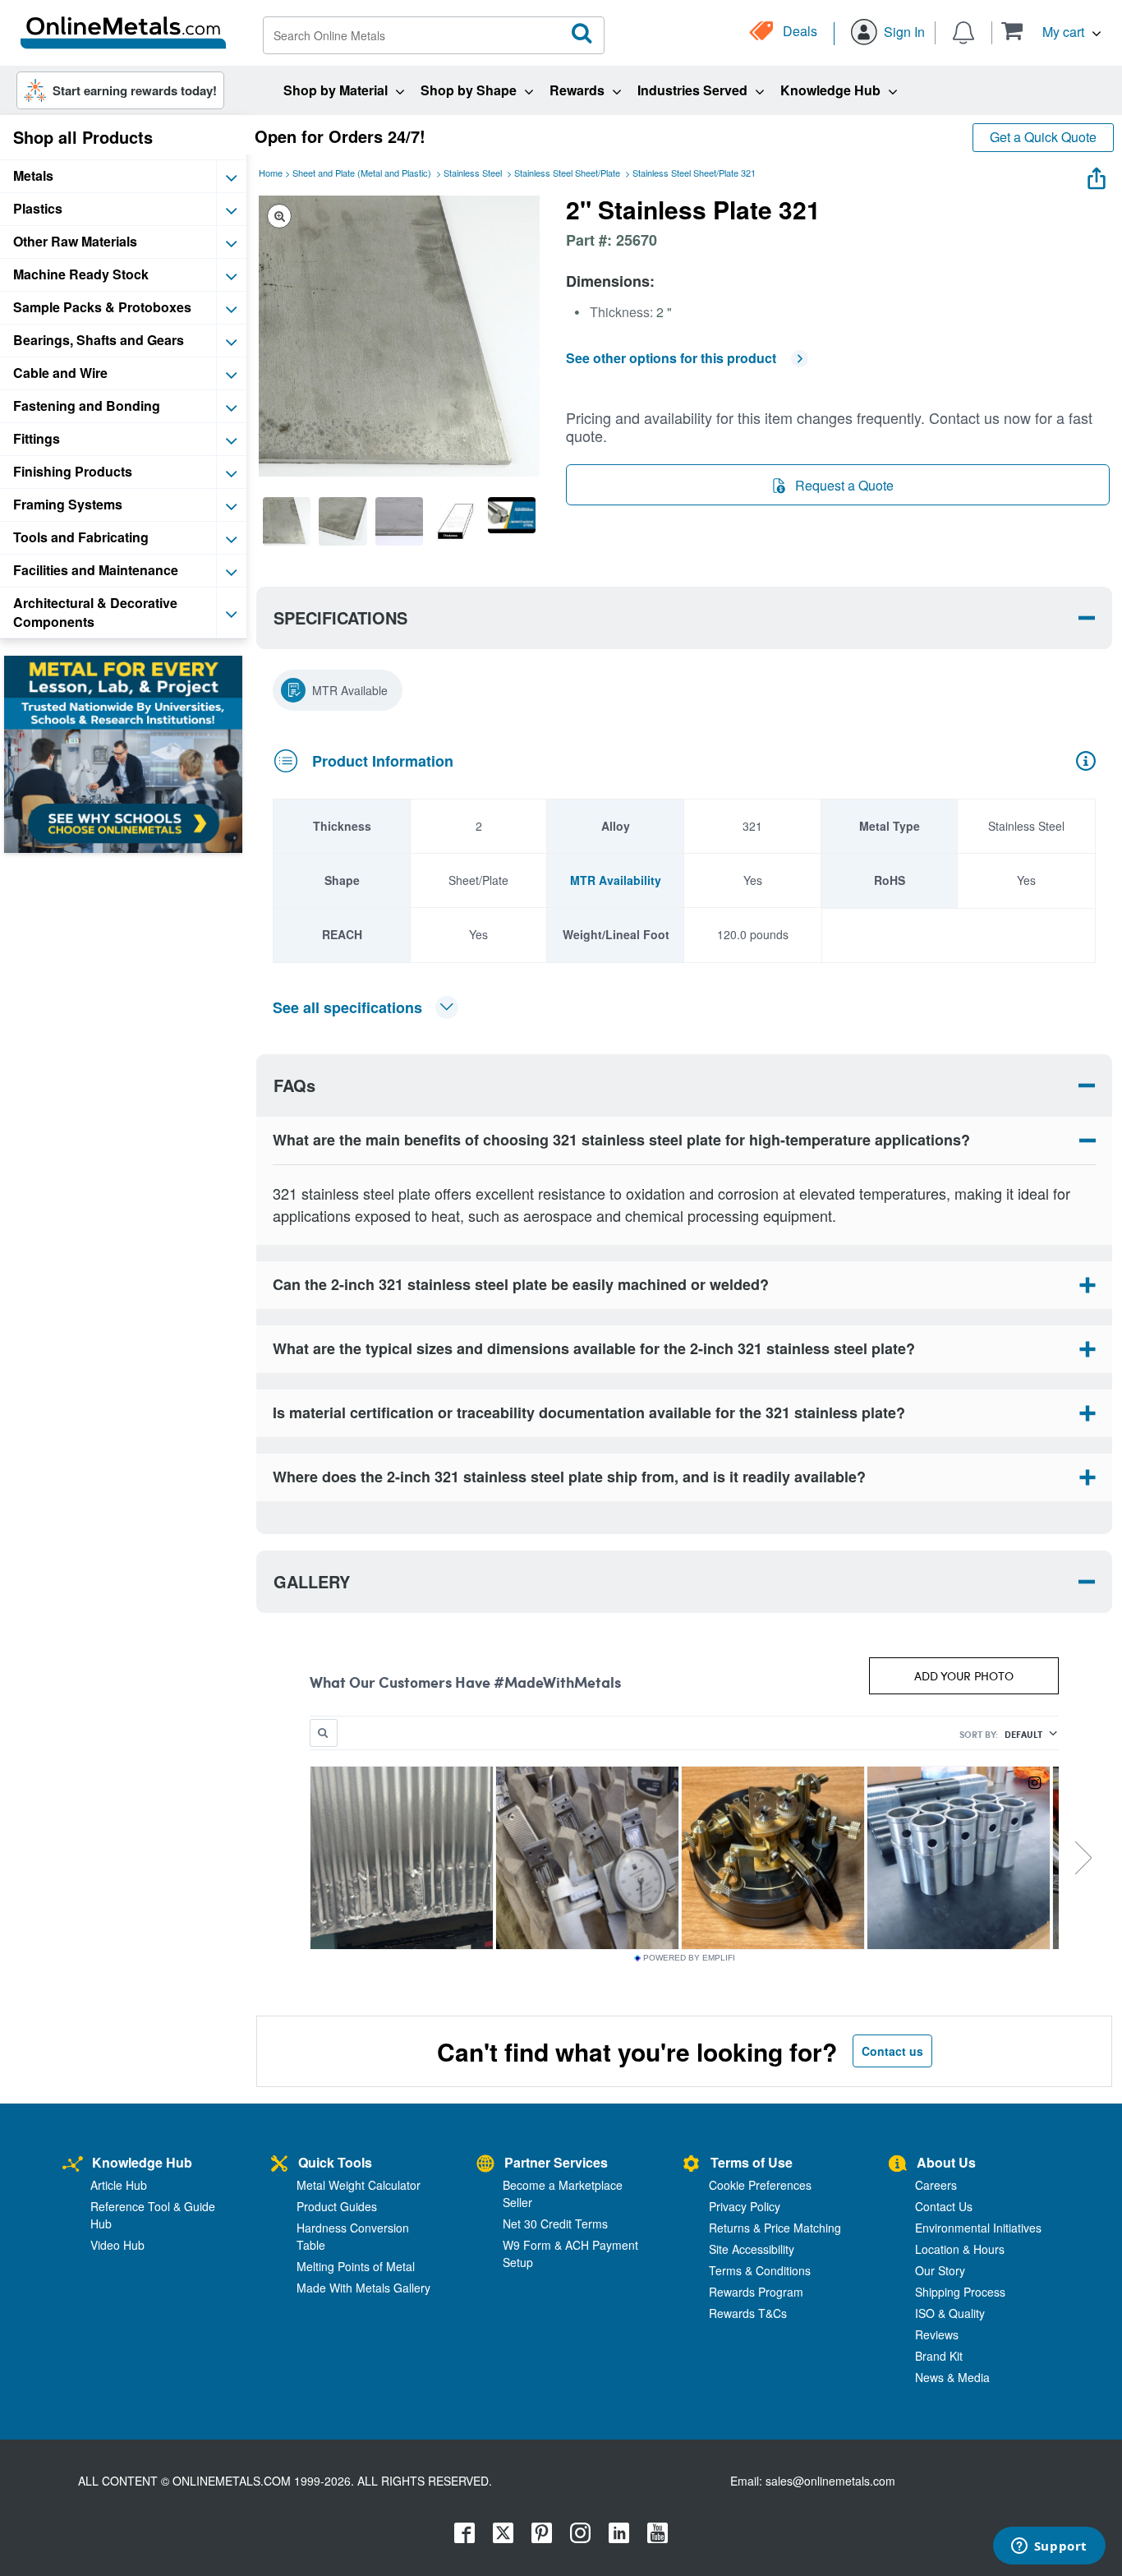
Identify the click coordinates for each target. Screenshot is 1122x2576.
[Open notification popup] (963, 31)
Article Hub (119, 2185)
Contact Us (944, 2206)
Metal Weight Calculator (359, 2185)
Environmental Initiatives (978, 2228)
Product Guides (337, 2206)
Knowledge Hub (142, 2162)
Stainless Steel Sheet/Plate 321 (694, 173)
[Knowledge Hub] (73, 2165)
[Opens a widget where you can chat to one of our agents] (1049, 2547)
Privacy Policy (745, 2206)
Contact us (892, 2051)
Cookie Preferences (760, 2185)
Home (271, 173)
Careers (936, 2185)
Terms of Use (752, 2162)
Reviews (937, 2334)
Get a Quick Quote (1043, 137)
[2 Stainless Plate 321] (287, 521)
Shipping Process (960, 2292)
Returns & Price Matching (775, 2228)
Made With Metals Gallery (363, 2288)
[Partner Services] (485, 2165)
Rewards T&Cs (748, 2313)
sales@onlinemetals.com (830, 2481)
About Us (946, 2162)
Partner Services (556, 2162)
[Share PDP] (1097, 175)
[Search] (582, 34)
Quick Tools (335, 2162)
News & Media (952, 2377)
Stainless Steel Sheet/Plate (567, 173)
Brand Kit (939, 2356)
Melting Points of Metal (356, 2266)
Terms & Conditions (760, 2270)
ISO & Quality (950, 2313)
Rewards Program (756, 2292)
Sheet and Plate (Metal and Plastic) (362, 173)
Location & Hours (960, 2249)
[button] (1051, 31)
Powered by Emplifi (689, 1958)
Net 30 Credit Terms (555, 2223)
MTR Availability (616, 880)
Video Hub (117, 2245)
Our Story (940, 2270)
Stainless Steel (473, 173)
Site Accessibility (752, 2249)
